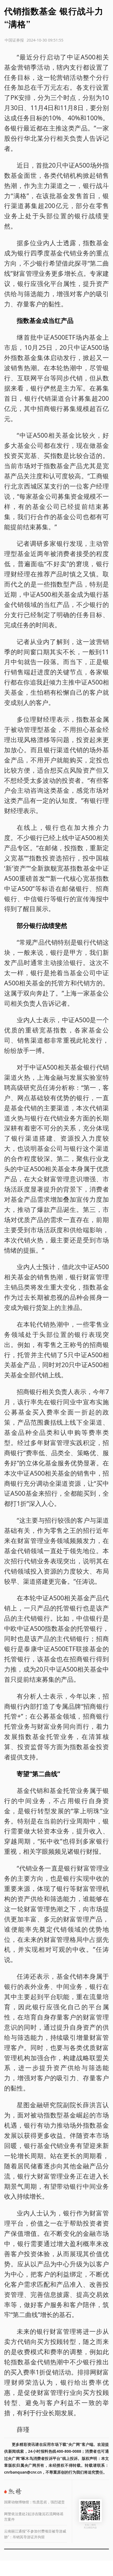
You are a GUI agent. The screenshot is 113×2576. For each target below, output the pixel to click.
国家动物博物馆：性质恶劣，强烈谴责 (34, 2502)
